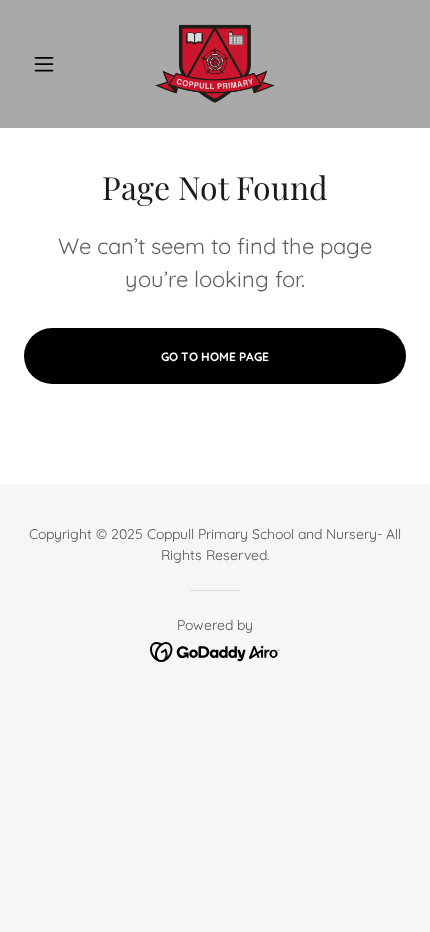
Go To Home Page (215, 356)
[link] (215, 64)
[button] (52, 64)
